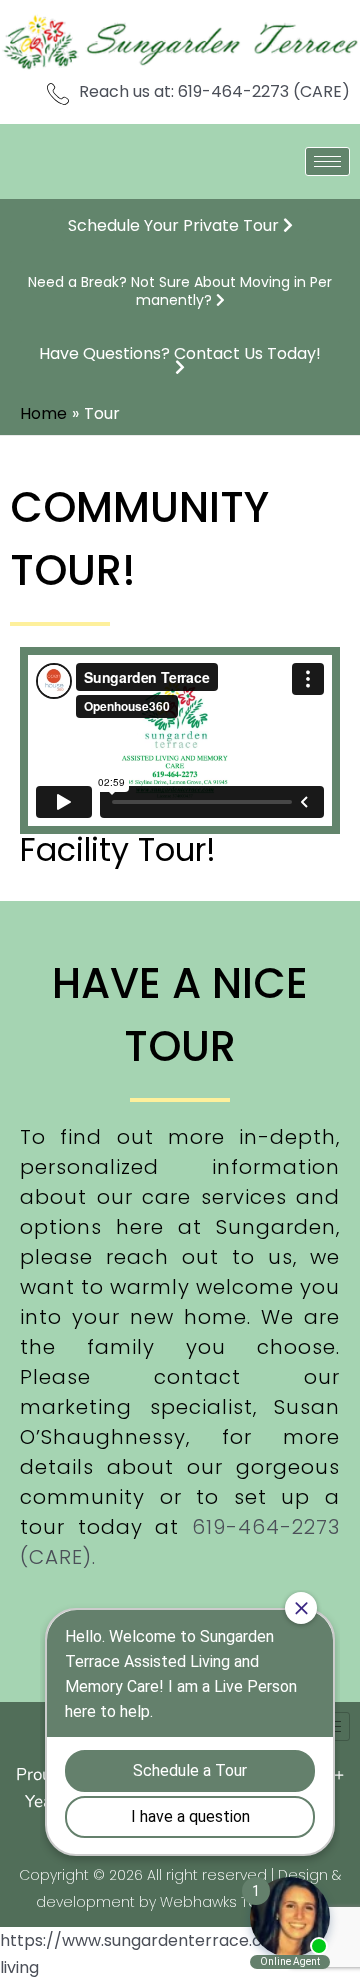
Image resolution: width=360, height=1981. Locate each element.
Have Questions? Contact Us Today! (180, 353)
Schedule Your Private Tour (175, 225)
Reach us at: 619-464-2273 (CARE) (214, 91)
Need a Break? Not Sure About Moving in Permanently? (180, 291)
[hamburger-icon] (327, 161)
